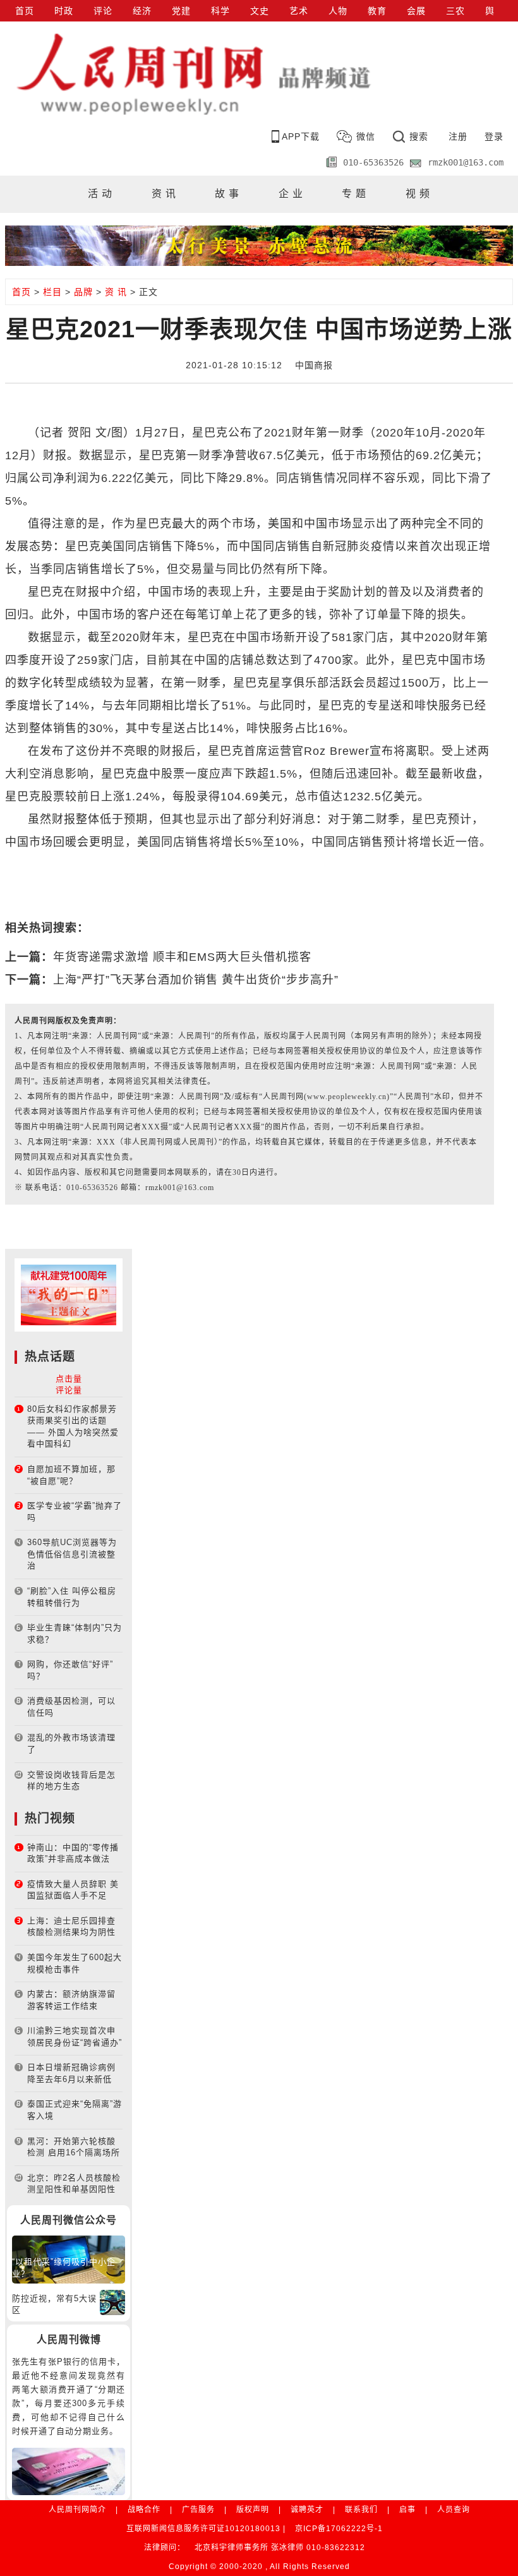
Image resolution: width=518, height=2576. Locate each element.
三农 (455, 11)
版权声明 (253, 2510)
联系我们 (361, 2510)
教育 (377, 11)
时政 (64, 11)
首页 (25, 11)
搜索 (419, 136)
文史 (260, 11)
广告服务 (198, 2510)
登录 (494, 136)
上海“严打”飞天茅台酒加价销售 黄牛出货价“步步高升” (196, 980)
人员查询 (454, 2510)
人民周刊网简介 (77, 2510)
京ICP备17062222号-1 (339, 2529)
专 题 (354, 194)
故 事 (227, 194)
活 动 (100, 194)
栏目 (52, 292)
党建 (181, 11)
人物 (338, 11)
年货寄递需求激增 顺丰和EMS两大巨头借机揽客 (182, 957)
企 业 (291, 194)
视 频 (418, 194)
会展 (416, 11)
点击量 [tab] (69, 1379)
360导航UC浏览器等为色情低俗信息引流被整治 (72, 1554)
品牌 (83, 292)
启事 (407, 2510)
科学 (220, 11)
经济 (142, 11)
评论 (103, 11)
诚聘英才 (307, 2510)
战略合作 (144, 2510)
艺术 (299, 11)
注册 (458, 136)
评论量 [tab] (69, 1390)
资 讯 (164, 194)
